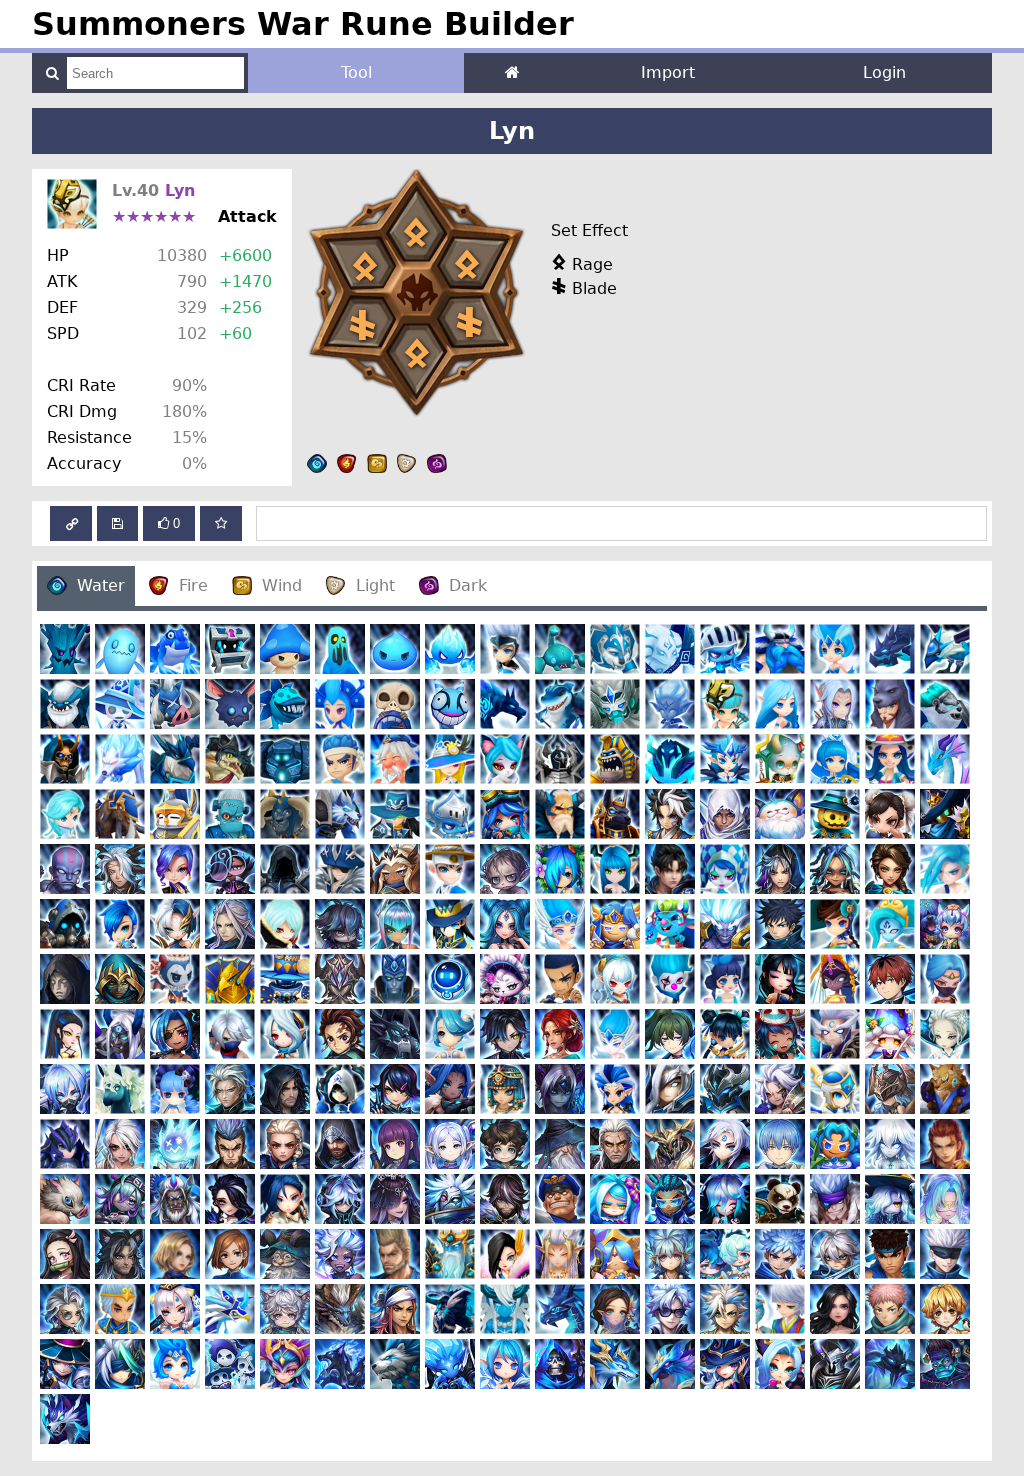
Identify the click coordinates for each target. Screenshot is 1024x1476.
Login (884, 72)
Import (668, 72)
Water (101, 585)
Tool (356, 72)
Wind (282, 585)
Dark (468, 585)
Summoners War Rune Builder (303, 24)
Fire (193, 585)
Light (375, 585)
